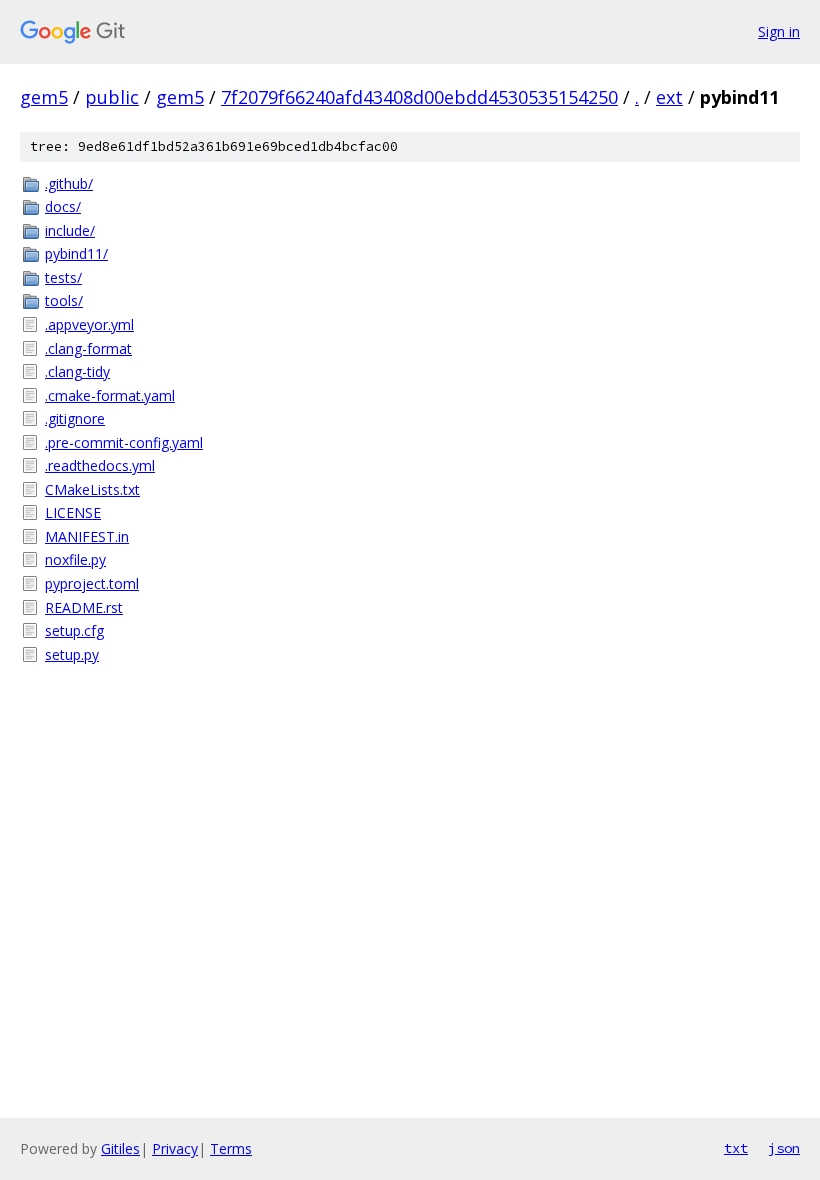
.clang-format (88, 348)
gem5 (44, 97)
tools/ (64, 300)
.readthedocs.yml (100, 465)
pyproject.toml (92, 583)
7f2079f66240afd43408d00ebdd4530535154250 (419, 97)
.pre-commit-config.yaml (124, 442)
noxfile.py (75, 559)
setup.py (72, 654)
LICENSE (73, 512)
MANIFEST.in (87, 536)
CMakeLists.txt (92, 489)
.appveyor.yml (89, 324)
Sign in (779, 31)
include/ (70, 230)
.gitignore (75, 418)
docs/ (63, 206)
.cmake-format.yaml (110, 395)
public (112, 97)
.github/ (69, 183)
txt (736, 1148)
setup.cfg (74, 630)
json (784, 1148)
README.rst (84, 607)
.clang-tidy (77, 371)
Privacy (175, 1148)
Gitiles (120, 1148)
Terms (231, 1148)
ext (669, 97)
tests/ (63, 277)
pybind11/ (76, 253)
